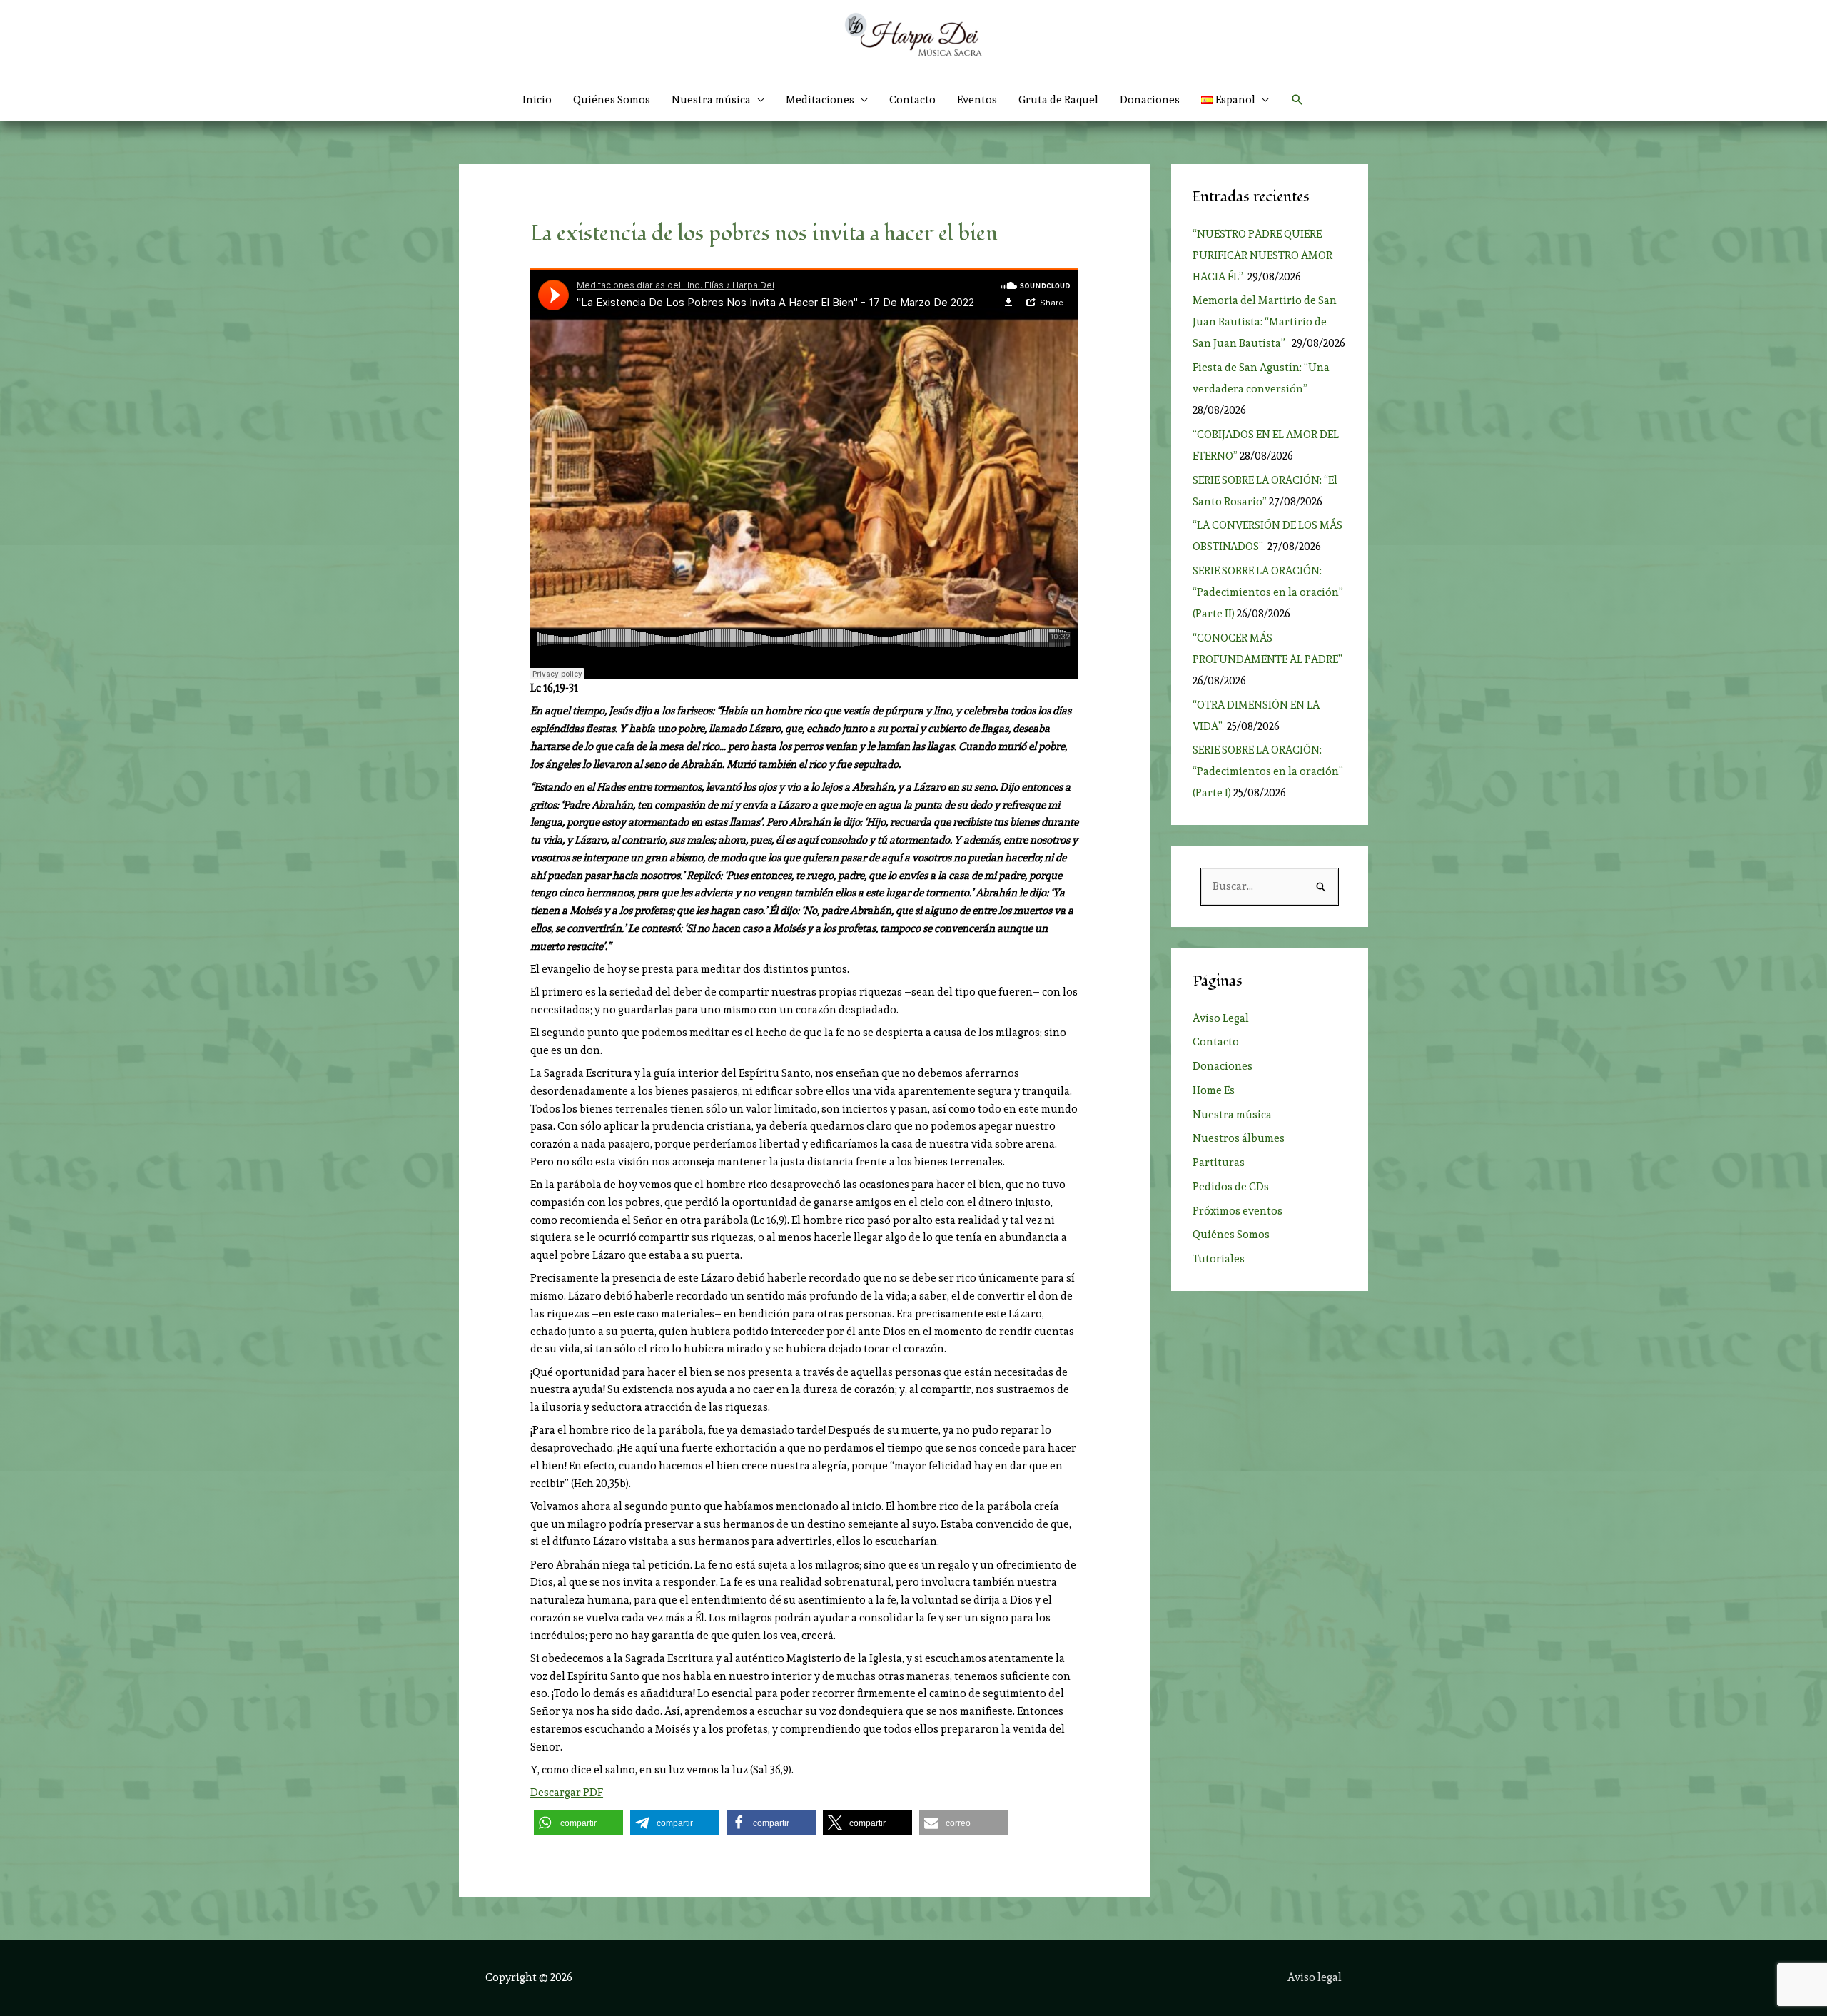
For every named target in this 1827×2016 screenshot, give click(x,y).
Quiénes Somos (612, 100)
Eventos (977, 100)
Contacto (912, 100)
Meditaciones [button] (820, 100)
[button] (1235, 100)
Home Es (1214, 1090)
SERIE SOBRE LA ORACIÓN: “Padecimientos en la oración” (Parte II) (1268, 592)
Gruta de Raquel (1058, 100)
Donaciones (1150, 100)
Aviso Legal (1221, 1018)
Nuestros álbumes (1239, 1138)
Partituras (1219, 1163)
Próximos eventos (1238, 1211)
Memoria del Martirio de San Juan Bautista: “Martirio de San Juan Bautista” (1265, 322)
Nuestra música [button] (711, 100)
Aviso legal (1315, 1977)
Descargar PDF (567, 1793)
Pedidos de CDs (1231, 1187)
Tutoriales (1219, 1259)
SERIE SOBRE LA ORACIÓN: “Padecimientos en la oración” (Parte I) (1268, 771)
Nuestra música (1232, 1115)
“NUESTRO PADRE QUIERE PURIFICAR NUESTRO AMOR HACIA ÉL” (1262, 255)
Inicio (537, 100)
